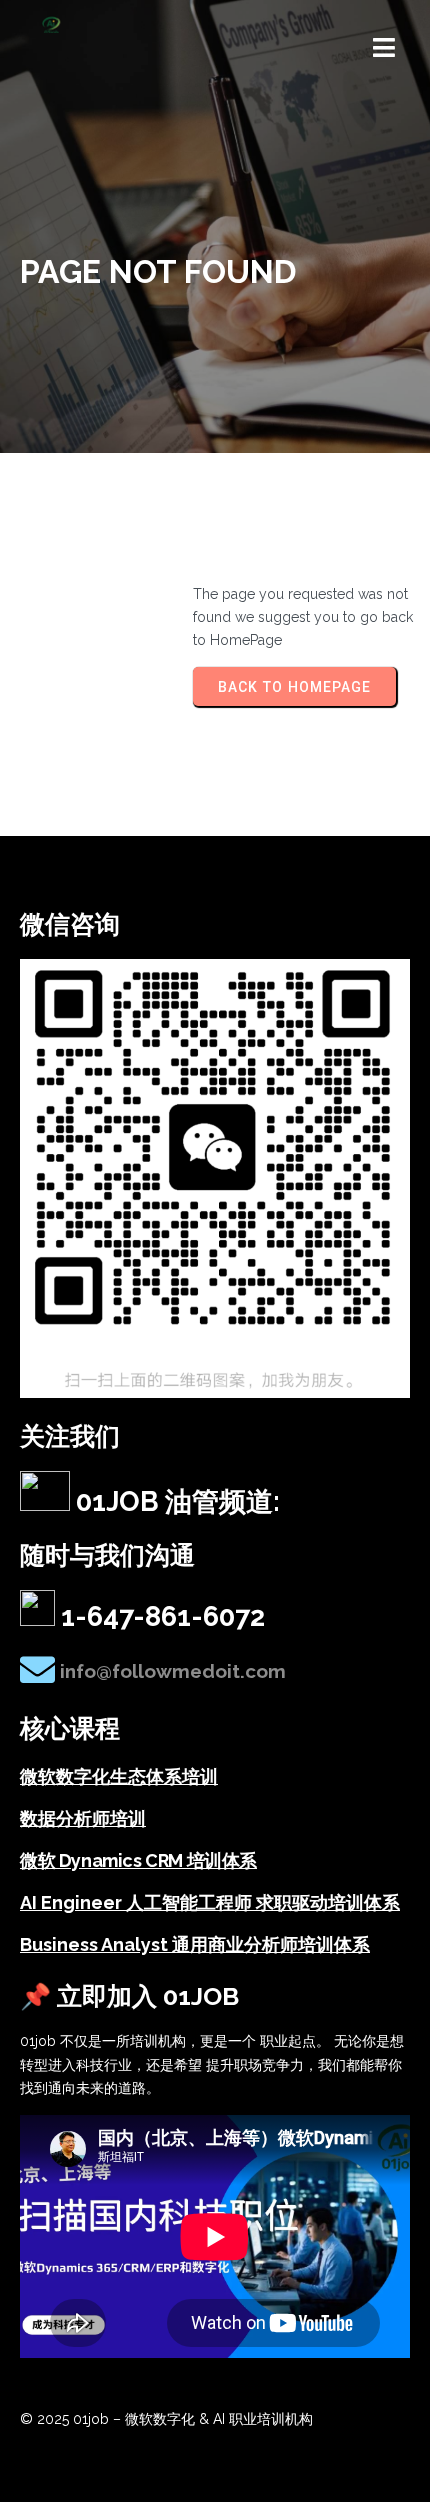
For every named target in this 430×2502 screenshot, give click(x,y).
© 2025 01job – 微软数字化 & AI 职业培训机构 (166, 2419)
